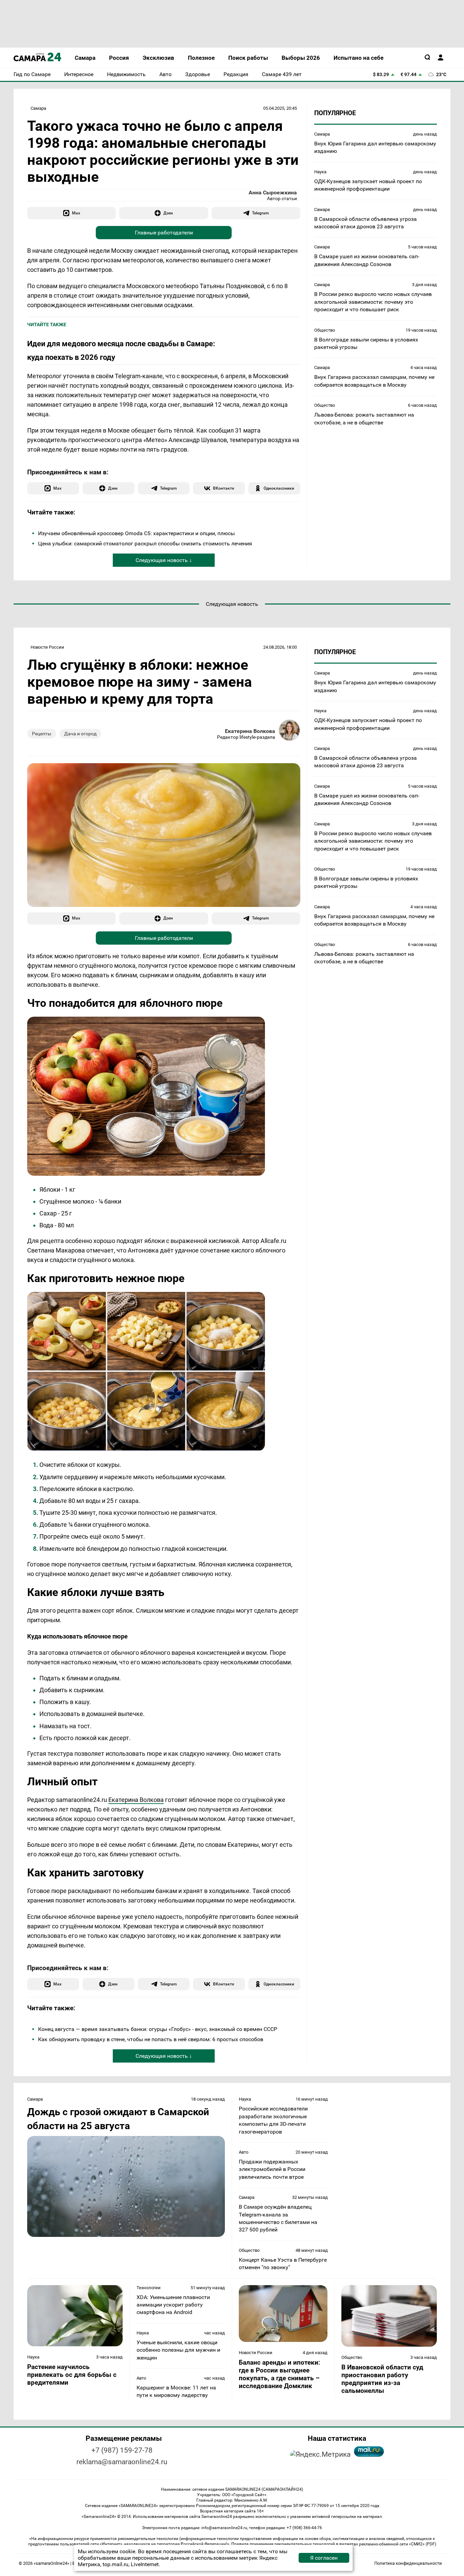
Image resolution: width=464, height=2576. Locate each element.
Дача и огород (80, 734)
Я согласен (324, 2558)
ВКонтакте (224, 488)
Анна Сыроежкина (273, 192)
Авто (244, 2152)
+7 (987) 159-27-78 (122, 2450)
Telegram (260, 213)
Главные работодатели (164, 233)
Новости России (47, 647)
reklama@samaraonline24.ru (122, 2462)
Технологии (149, 2288)
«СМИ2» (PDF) (423, 2544)
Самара (38, 108)
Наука (320, 172)
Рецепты (42, 734)
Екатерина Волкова (250, 731)
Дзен (168, 213)
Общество (325, 330)
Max (76, 213)
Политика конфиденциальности (408, 2563)
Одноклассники (279, 488)
